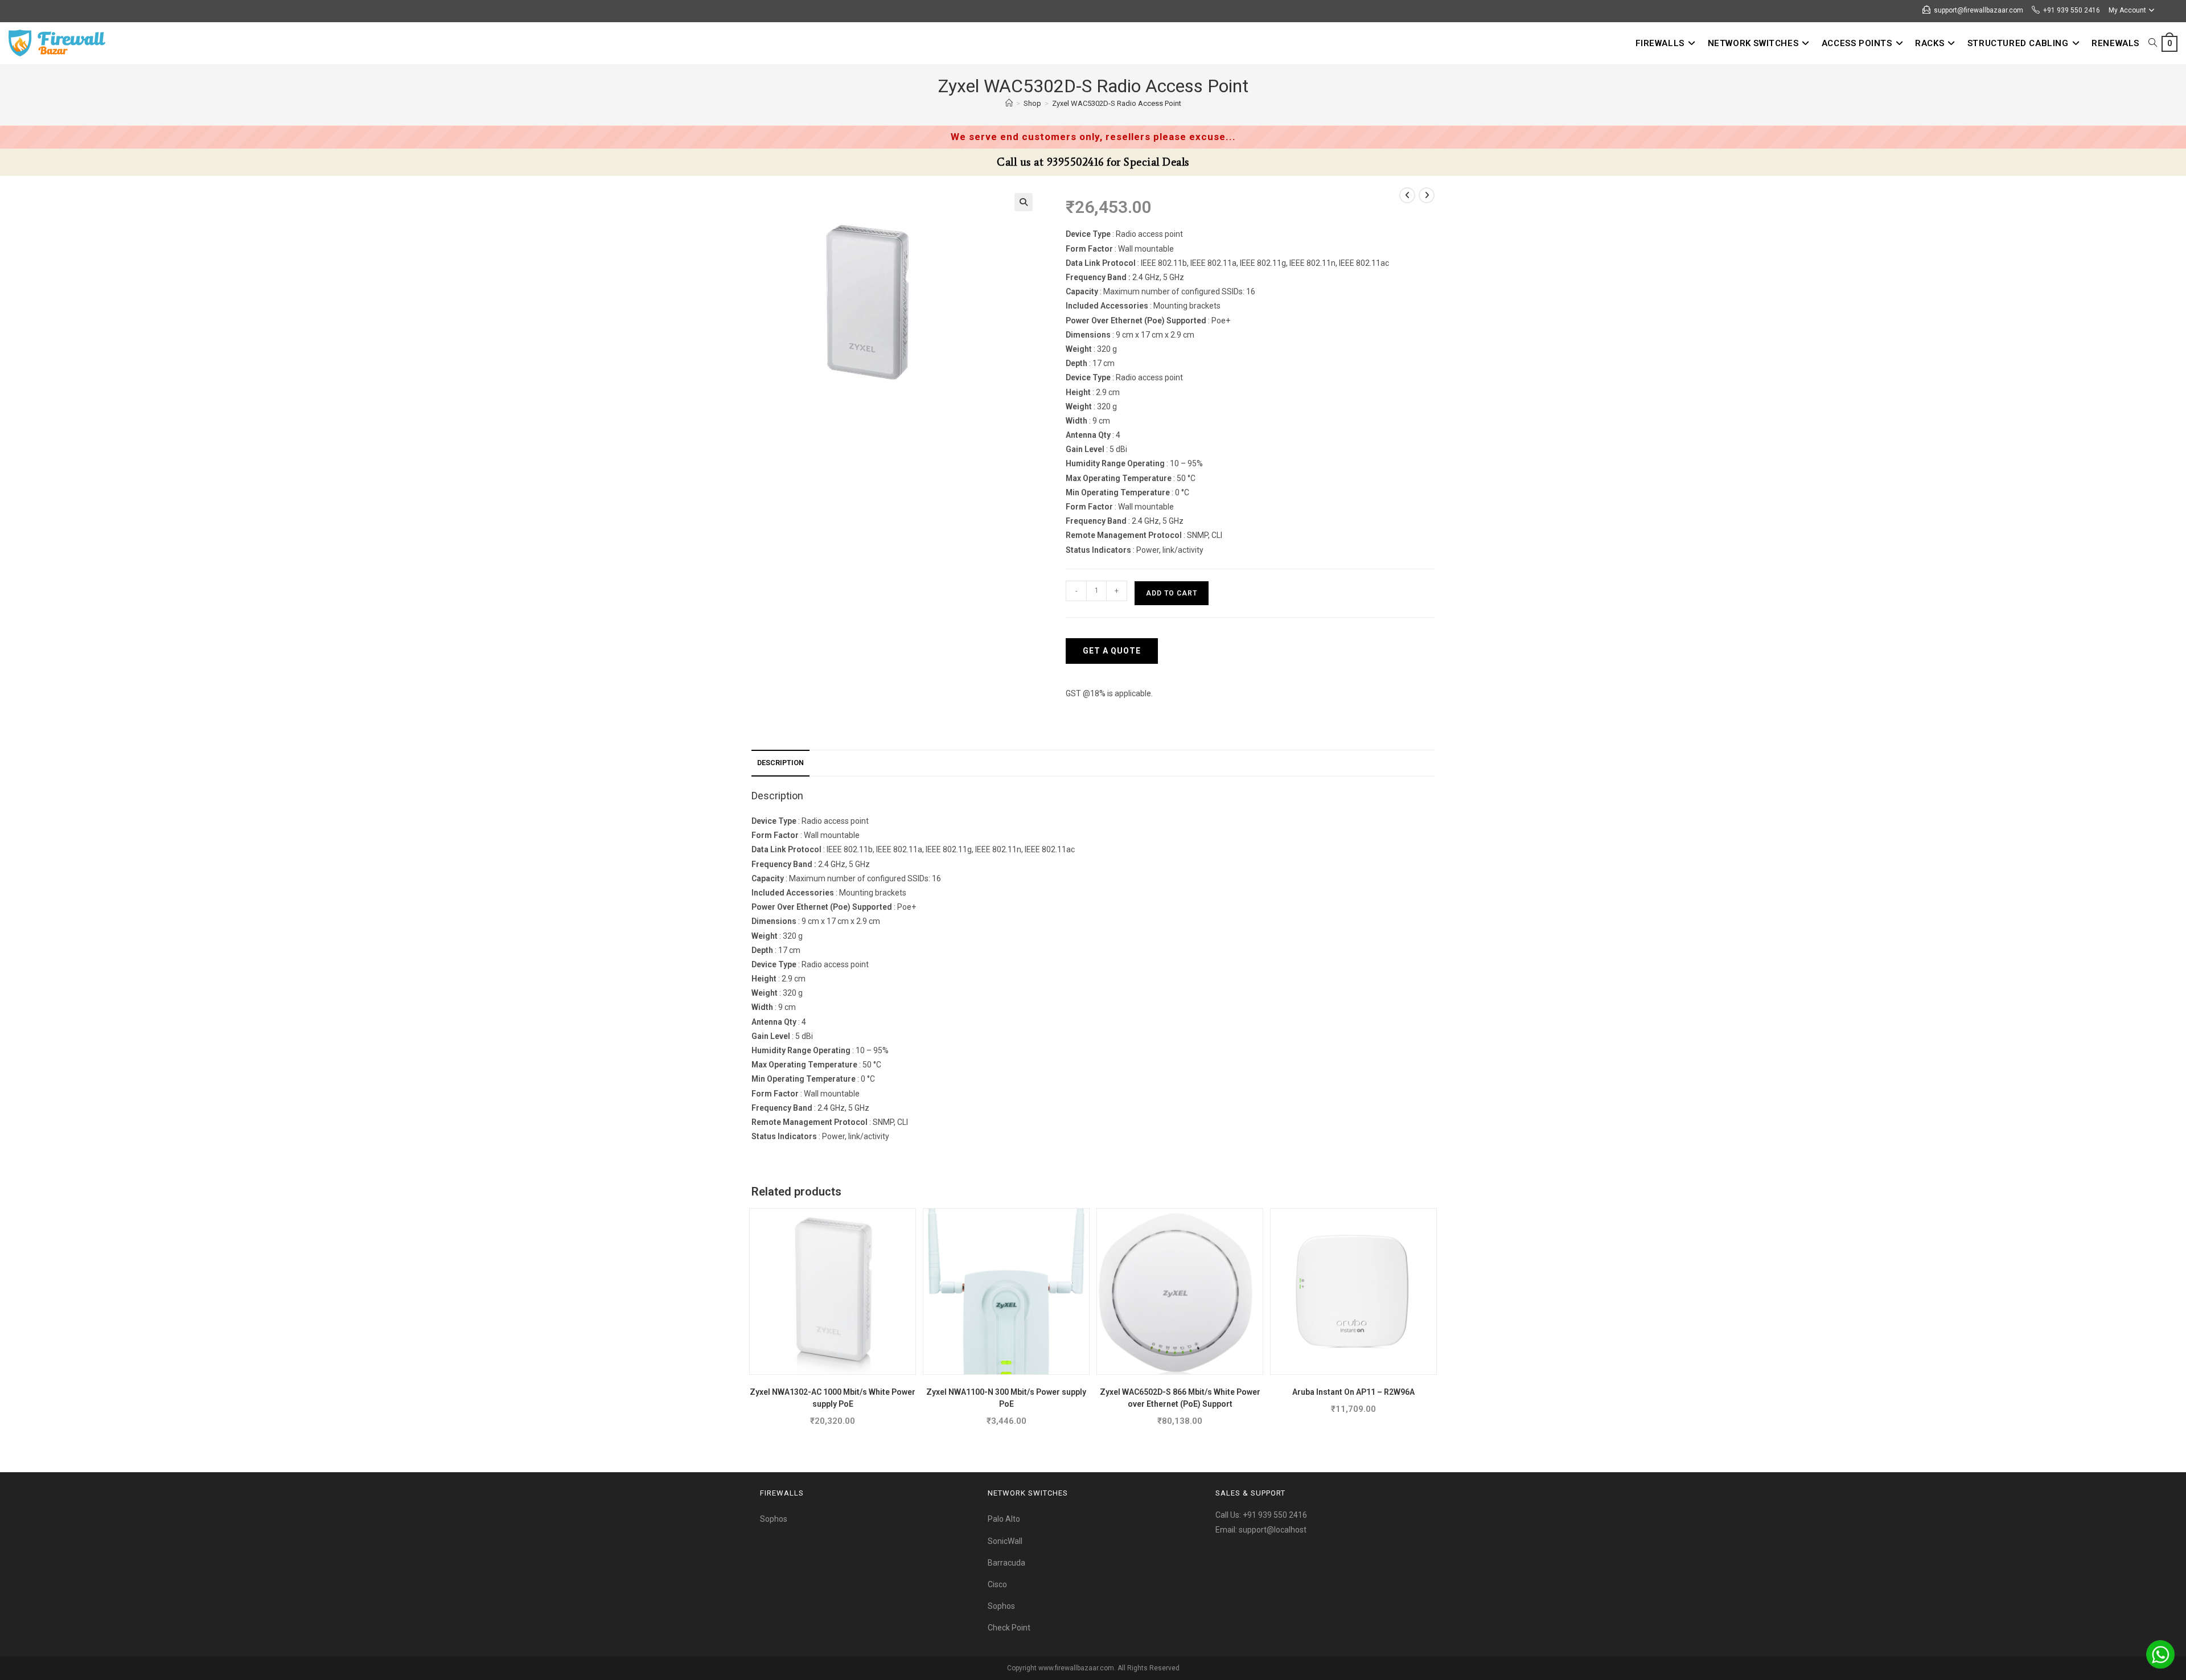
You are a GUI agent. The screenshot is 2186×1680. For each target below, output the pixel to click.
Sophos (774, 1519)
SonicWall (1005, 1541)
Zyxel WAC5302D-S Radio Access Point (1117, 103)
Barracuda (1006, 1563)
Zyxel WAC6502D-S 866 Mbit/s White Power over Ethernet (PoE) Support (1180, 1398)
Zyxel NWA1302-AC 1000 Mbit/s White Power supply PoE (833, 1398)
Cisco (997, 1584)
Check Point (1009, 1628)
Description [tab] (780, 763)
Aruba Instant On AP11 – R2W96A (1353, 1392)
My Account (2127, 10)
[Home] (1009, 103)
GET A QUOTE (1112, 651)
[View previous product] (1407, 195)
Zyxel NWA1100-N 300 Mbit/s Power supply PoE (1006, 1398)
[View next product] (1427, 195)
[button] (1024, 202)
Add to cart (1172, 593)
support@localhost (1273, 1530)
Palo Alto (1004, 1519)
